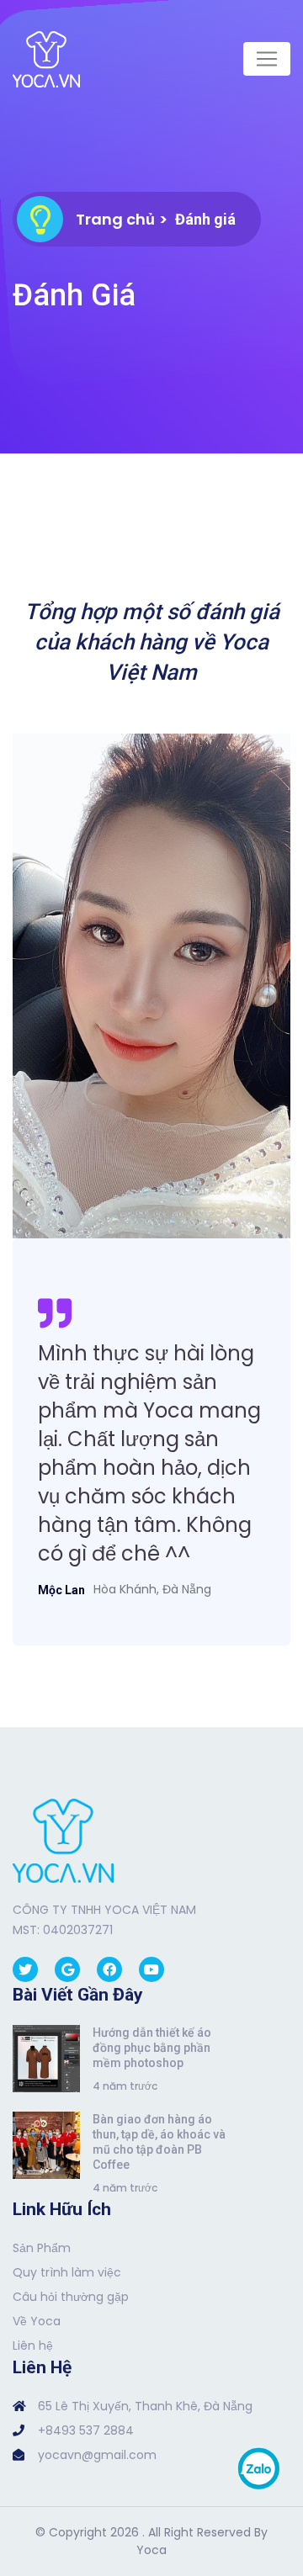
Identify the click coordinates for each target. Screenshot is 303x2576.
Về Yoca (37, 2321)
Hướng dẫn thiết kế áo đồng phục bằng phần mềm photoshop (152, 2048)
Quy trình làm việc (67, 2272)
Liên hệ (33, 2345)
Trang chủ (115, 219)
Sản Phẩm (42, 2248)
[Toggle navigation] (267, 59)
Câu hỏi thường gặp (71, 2297)
